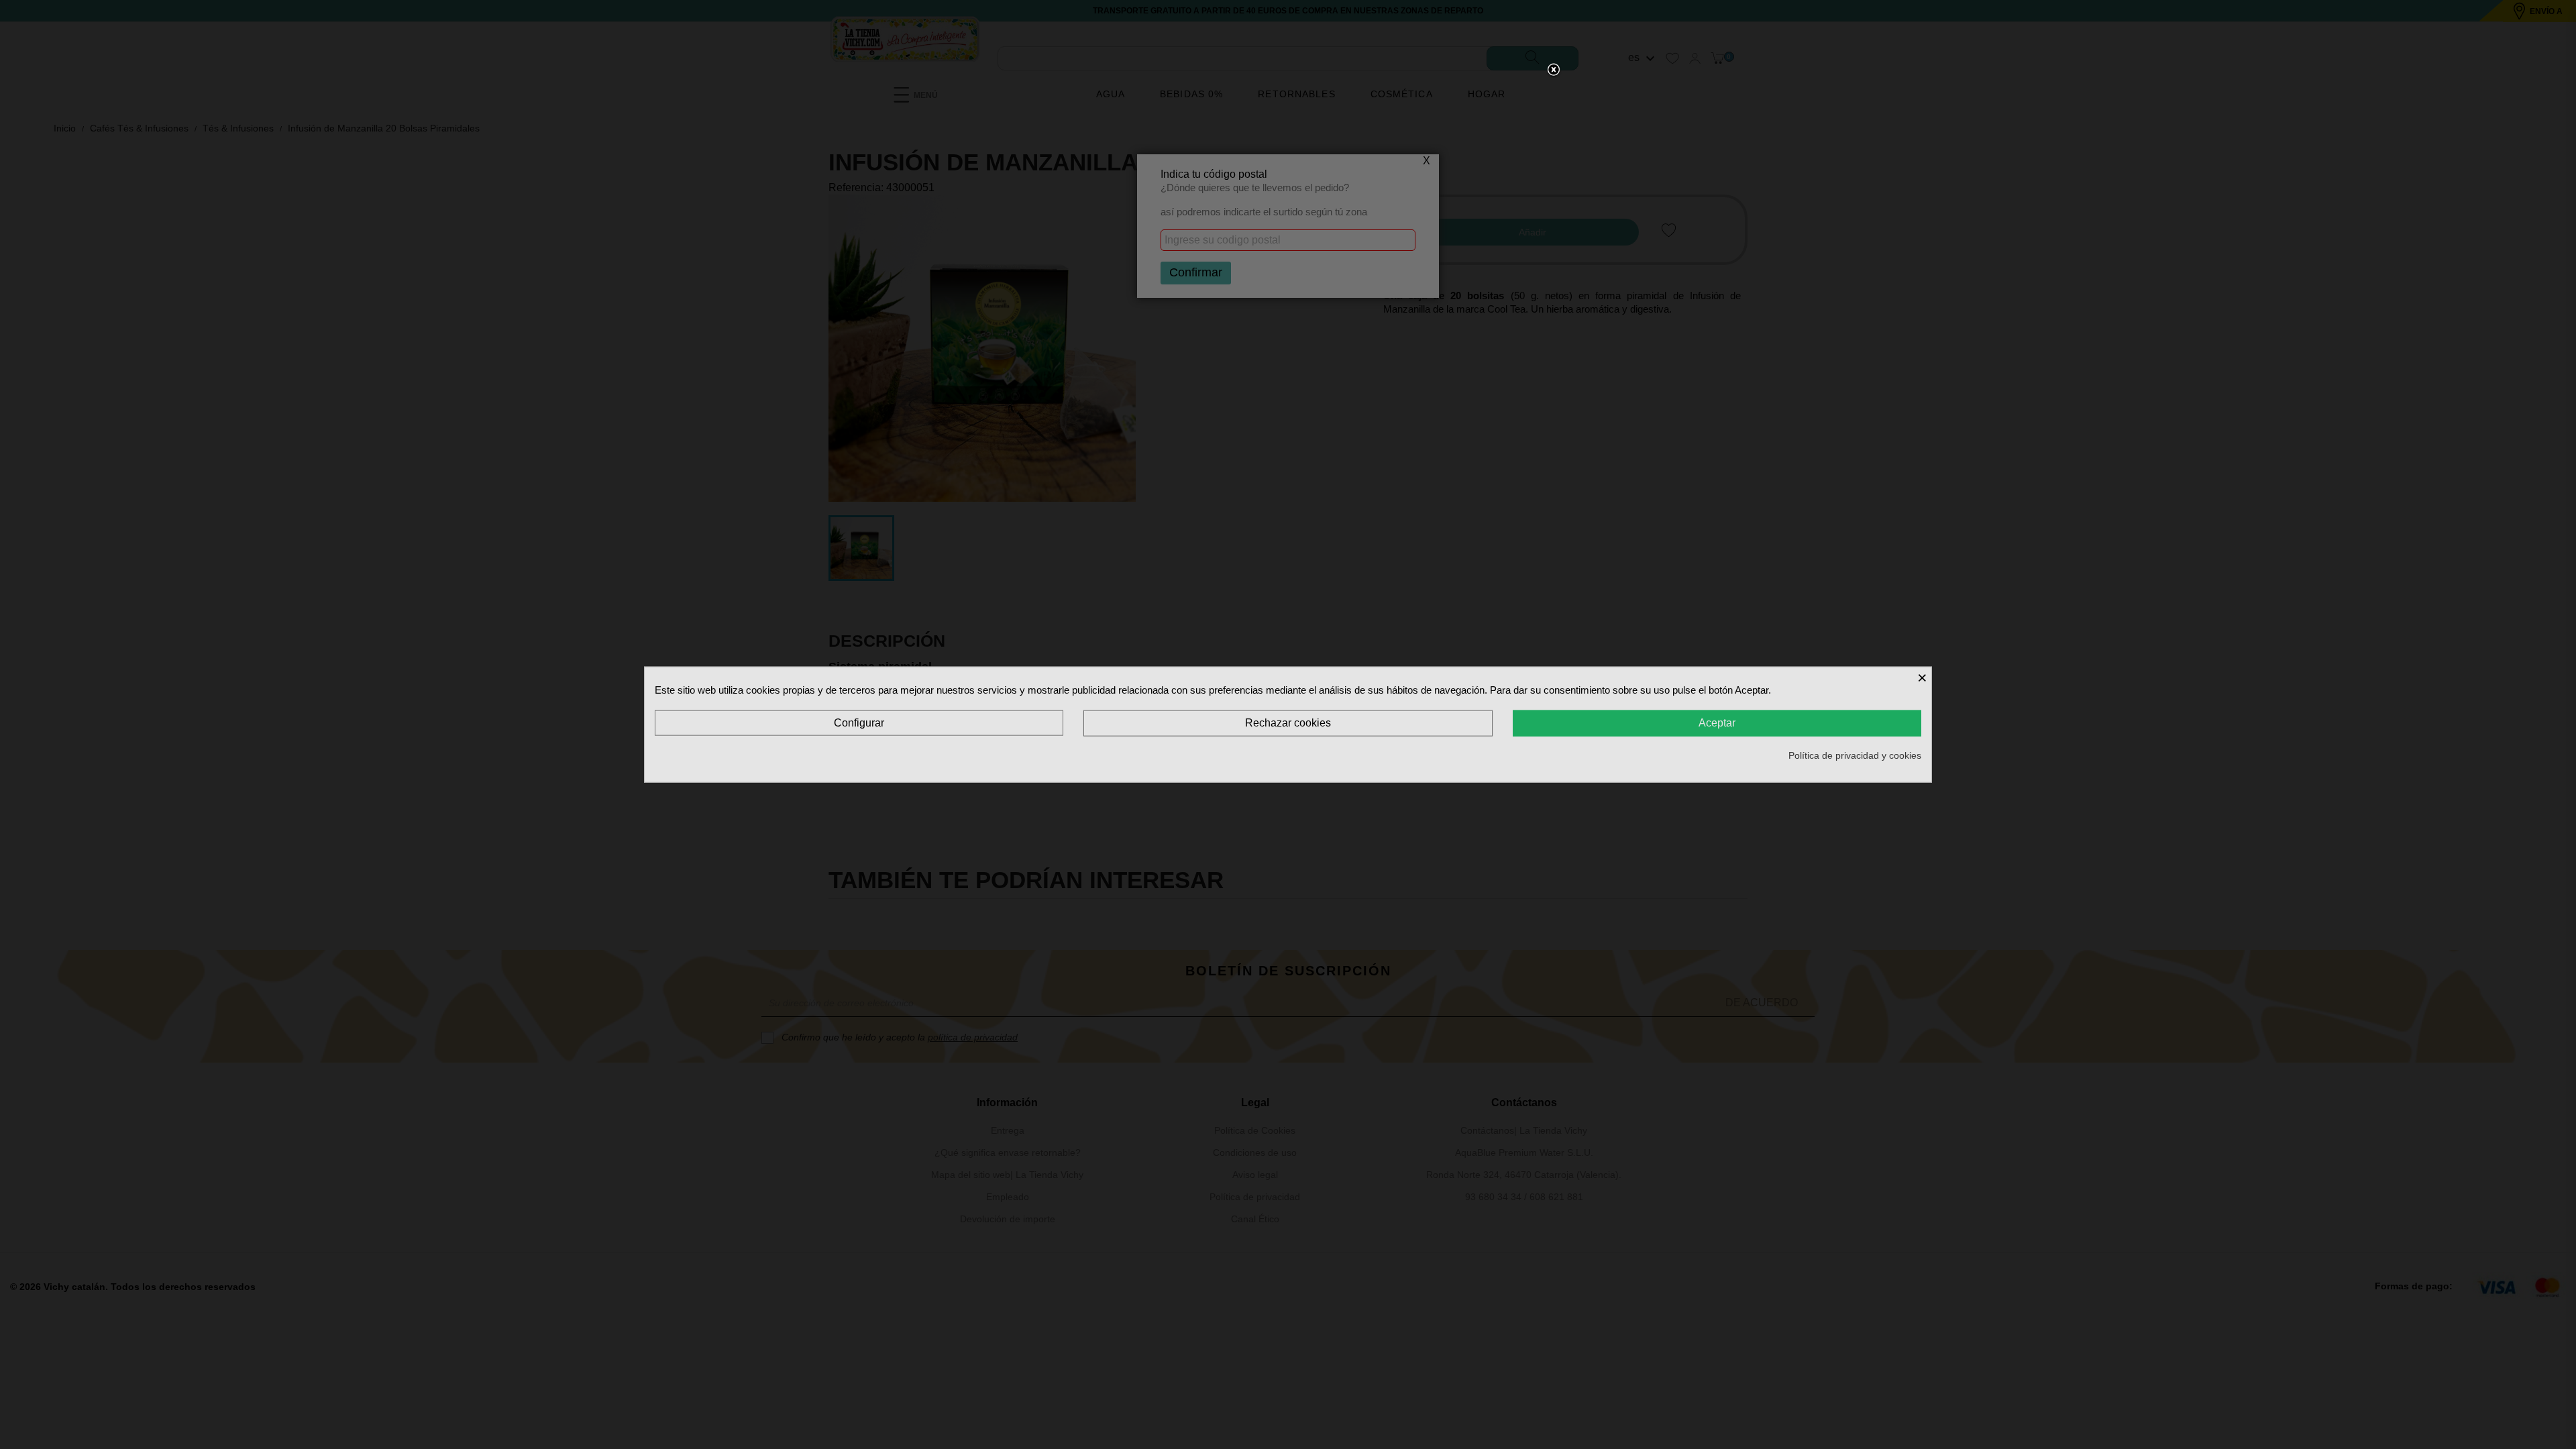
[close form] (1554, 70)
